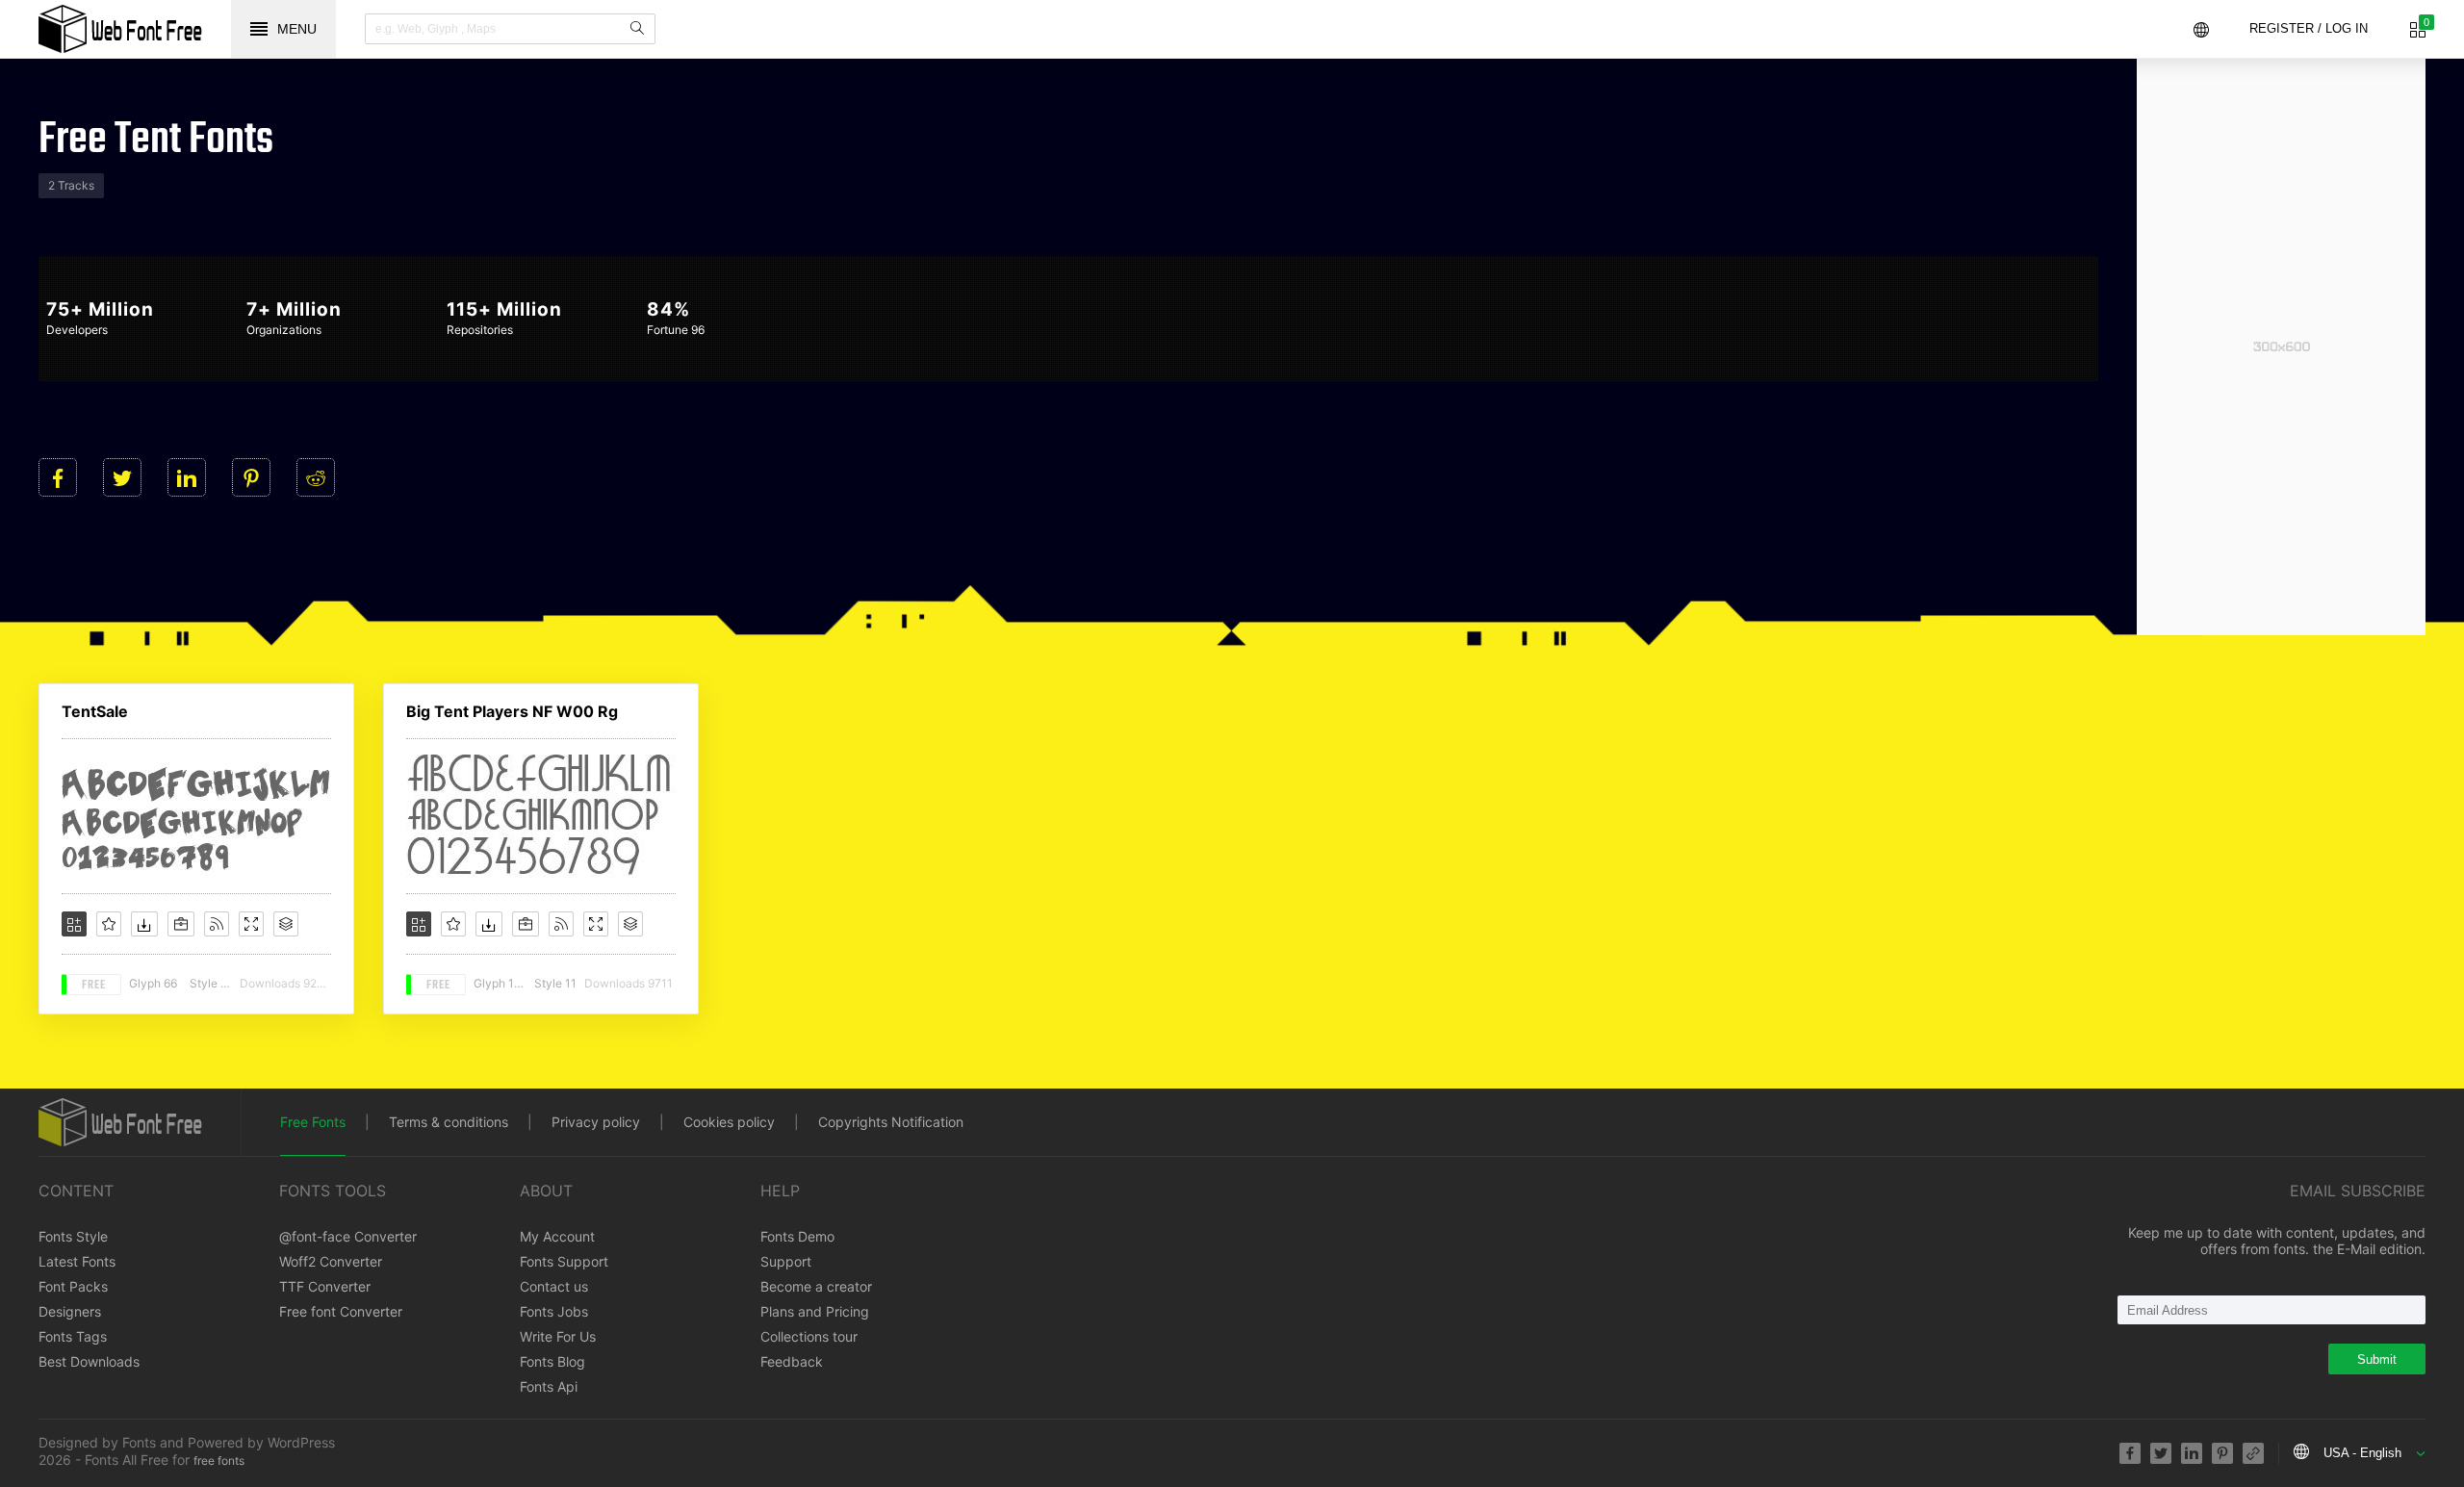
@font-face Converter (348, 1236)
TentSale (95, 711)
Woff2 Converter (331, 1261)
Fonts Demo (797, 1236)
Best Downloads (89, 1361)
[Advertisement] (2281, 346)
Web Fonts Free (120, 29)
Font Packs (73, 1286)
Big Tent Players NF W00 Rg (512, 711)
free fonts (219, 1461)
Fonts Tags (73, 1336)
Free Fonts (313, 1122)
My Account (557, 1236)
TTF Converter (325, 1286)
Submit (2377, 1359)
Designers (70, 1311)
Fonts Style (73, 1236)
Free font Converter (341, 1311)
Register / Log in (2309, 28)
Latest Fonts (77, 1261)
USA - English (2362, 1453)
